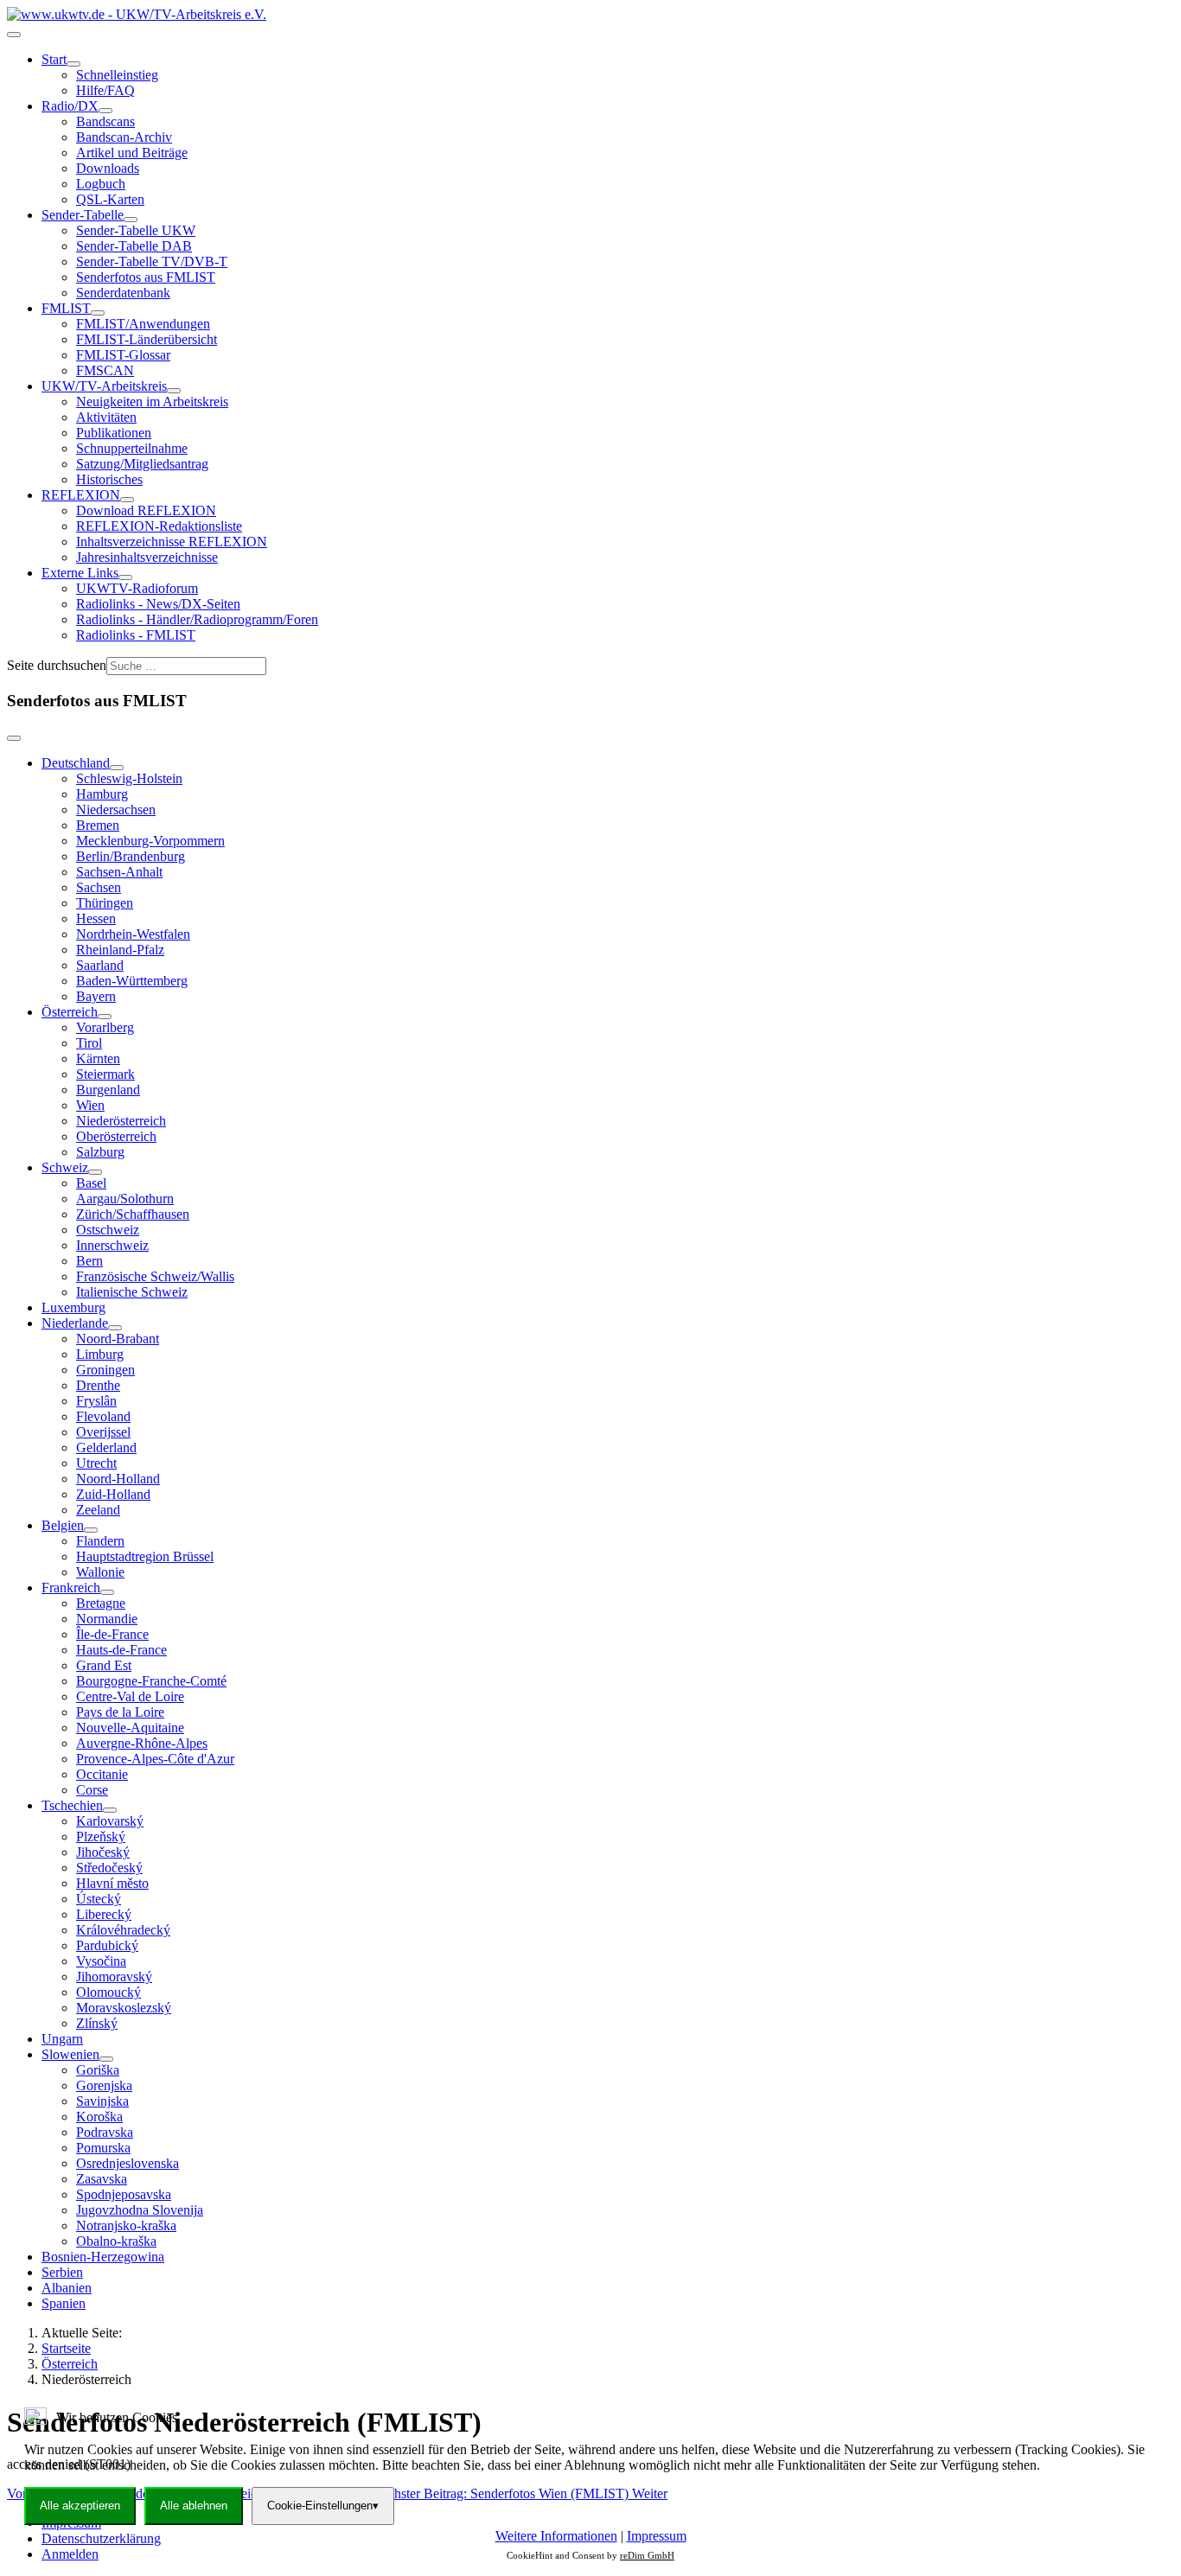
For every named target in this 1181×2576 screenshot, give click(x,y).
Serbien (62, 2272)
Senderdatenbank (123, 293)
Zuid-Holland (113, 1494)
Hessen (96, 918)
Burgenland (108, 1090)
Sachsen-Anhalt (119, 872)
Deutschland (76, 763)
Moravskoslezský (124, 2008)
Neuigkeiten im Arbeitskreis (152, 402)
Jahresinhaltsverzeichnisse (147, 557)
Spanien (64, 2303)
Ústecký (99, 1899)
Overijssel (103, 1432)
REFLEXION (81, 495)
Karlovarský (110, 1821)
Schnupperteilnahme (132, 448)
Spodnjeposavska (124, 2194)
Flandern (100, 1541)
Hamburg (102, 794)
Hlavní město (112, 1883)
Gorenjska (104, 2085)
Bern (89, 1261)
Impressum (657, 2536)
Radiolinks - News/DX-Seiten (158, 604)
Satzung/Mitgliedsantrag (142, 464)
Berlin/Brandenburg (131, 856)
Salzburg (100, 1152)
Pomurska (103, 2148)
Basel (91, 1183)
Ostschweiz (108, 1230)
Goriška (98, 2070)
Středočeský (109, 1868)
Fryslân (96, 1401)
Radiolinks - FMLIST (136, 635)
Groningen (105, 1370)
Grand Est (104, 1665)
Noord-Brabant (118, 1339)
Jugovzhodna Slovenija (140, 2210)
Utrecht (96, 1463)
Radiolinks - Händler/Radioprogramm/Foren (197, 619)
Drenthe (98, 1385)
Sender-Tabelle (83, 215)
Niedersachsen (116, 810)
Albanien (67, 2288)
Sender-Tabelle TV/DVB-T (152, 261)
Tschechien (72, 1805)
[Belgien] (91, 1530)
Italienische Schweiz (132, 1292)
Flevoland (103, 1416)
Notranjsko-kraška (126, 2225)
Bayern (96, 996)
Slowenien (70, 2054)
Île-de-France (112, 1634)
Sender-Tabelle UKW (136, 230)
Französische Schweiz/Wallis (155, 1276)
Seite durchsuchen (57, 665)
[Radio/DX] (105, 111)
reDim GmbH (647, 2555)
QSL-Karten (110, 199)
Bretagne (101, 1603)
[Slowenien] (106, 2059)
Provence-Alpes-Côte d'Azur (155, 1759)
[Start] (73, 64)
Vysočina (101, 1961)
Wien (90, 1105)
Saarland (100, 965)
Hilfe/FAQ (105, 90)
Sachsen (99, 887)
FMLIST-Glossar (123, 355)
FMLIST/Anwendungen (143, 324)
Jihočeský (103, 1852)
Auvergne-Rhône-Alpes (142, 1743)
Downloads (108, 168)
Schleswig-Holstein (129, 778)
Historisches (109, 479)
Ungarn (62, 2039)
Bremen (98, 825)
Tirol (89, 1043)
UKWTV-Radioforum (137, 588)
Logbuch (101, 184)
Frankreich (71, 1588)
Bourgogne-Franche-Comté (151, 1681)
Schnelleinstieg (117, 75)
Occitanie (102, 1774)
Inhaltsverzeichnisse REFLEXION (172, 542)
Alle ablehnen (194, 2506)
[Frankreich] (107, 1592)
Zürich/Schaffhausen (133, 1214)
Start (54, 59)
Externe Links (80, 573)
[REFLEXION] (127, 500)
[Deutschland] (117, 768)
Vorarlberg (105, 1027)
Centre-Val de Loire (130, 1696)
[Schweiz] (95, 1172)
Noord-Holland (118, 1479)
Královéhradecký (123, 1930)
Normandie (107, 1619)
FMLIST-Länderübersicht (147, 339)
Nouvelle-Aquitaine (130, 1728)
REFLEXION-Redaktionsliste (159, 526)
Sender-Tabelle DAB (134, 246)
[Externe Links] (125, 577)
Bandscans (105, 121)
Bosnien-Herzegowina (103, 2257)
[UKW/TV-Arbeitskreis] (174, 391)
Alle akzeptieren (80, 2506)
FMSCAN (105, 370)
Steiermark (105, 1074)
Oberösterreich (116, 1136)
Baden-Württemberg (132, 981)
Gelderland (106, 1447)
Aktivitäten (106, 417)
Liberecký (104, 1914)
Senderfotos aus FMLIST (146, 277)
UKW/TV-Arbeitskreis (104, 386)
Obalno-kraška (116, 2241)
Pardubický (107, 1945)
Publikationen (114, 433)
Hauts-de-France (121, 1650)
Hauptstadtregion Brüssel (145, 1556)
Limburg (100, 1354)
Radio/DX (70, 106)
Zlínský (97, 2023)
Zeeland (98, 1510)
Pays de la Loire (120, 1712)
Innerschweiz (112, 1245)
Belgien (63, 1525)
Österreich (70, 1012)
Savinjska (102, 2101)
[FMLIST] (98, 313)
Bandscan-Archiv (124, 137)
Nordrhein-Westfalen (133, 934)
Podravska (105, 2132)
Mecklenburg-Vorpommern (150, 841)
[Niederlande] (115, 1328)
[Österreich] (105, 1017)
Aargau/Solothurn (125, 1199)
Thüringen (105, 903)
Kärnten (98, 1058)
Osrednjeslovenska (128, 2163)
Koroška (99, 2117)
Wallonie (100, 1572)
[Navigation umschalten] (14, 35)
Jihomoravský (114, 1977)
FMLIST (66, 308)
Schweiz (65, 1167)
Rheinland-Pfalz (120, 950)
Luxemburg (73, 1307)
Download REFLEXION (146, 510)
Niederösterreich (121, 1121)
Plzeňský (101, 1836)
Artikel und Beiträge (132, 153)
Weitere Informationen (556, 2536)
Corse (92, 1790)
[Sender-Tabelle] (131, 220)
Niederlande (75, 1323)
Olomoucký (109, 1992)
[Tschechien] (110, 1810)
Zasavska (102, 2179)
